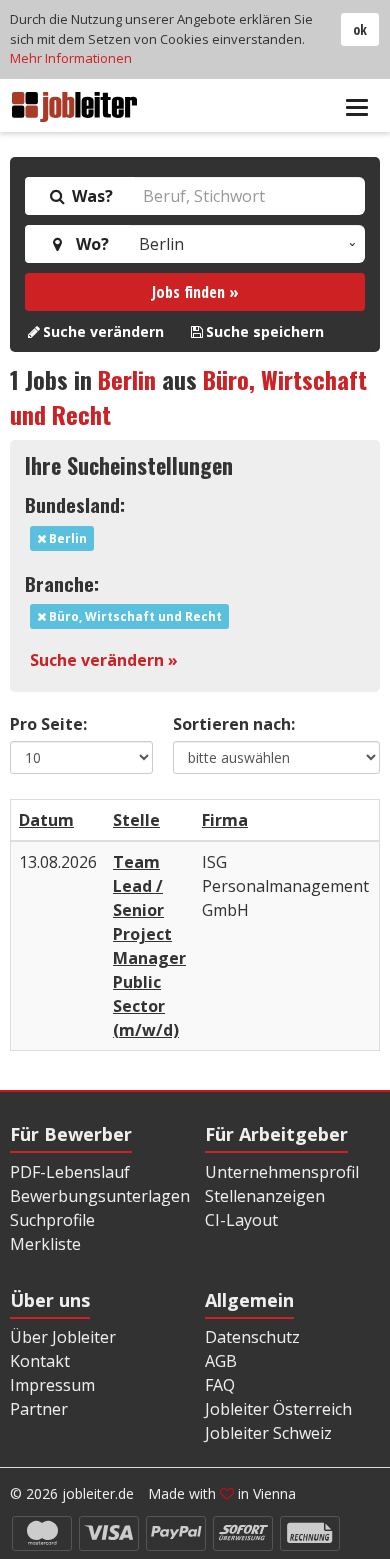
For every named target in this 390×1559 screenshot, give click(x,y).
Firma (225, 820)
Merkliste (45, 1244)
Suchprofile (52, 1220)
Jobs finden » (195, 292)
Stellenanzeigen (265, 1196)
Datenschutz (252, 1337)
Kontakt (40, 1361)
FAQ (220, 1385)
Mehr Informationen (71, 58)
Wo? (88, 244)
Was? (90, 196)
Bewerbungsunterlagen (100, 1196)
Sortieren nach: (234, 724)
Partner (39, 1409)
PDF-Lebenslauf (70, 1172)
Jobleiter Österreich (278, 1409)
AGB (221, 1361)
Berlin (127, 379)
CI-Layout (241, 1220)
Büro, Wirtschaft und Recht (134, 616)
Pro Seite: (48, 724)
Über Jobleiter (63, 1337)
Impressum (52, 1385)
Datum (46, 820)
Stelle (136, 820)
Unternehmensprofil (282, 1172)
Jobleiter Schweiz (268, 1433)
